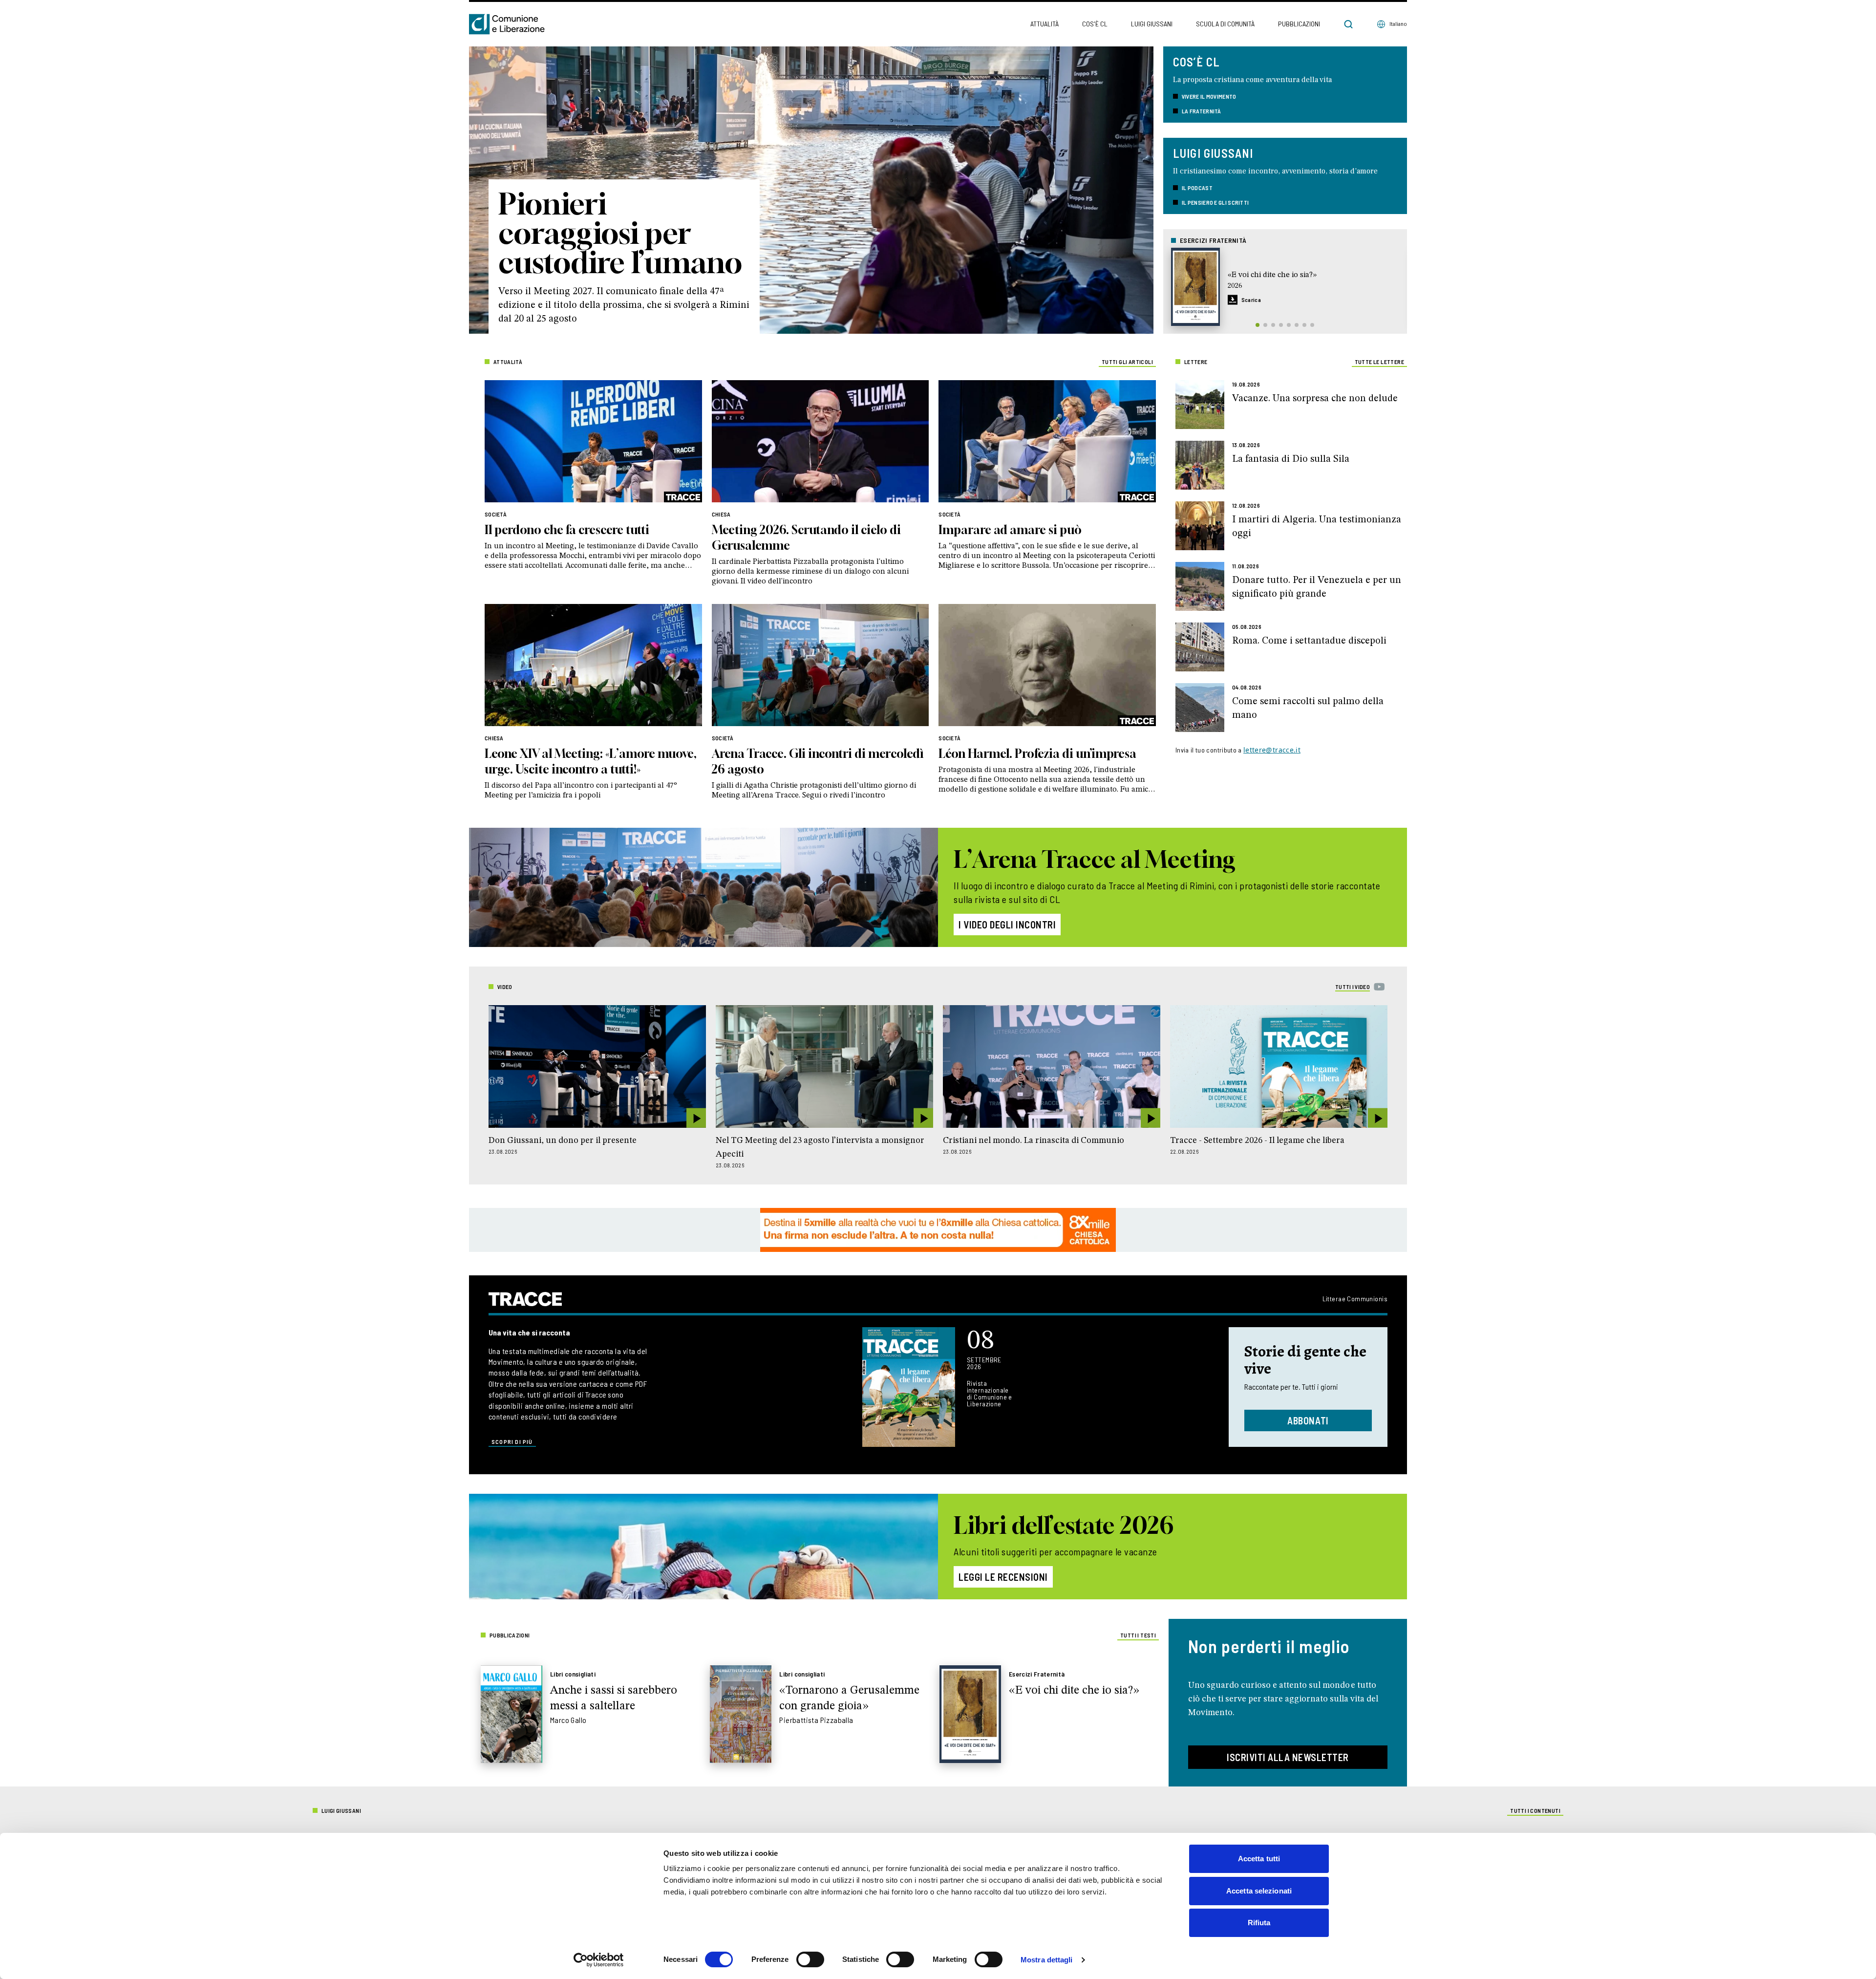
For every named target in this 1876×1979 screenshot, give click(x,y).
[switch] (810, 1959)
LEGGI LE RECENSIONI (1003, 1577)
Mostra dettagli (1047, 1960)
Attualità (1045, 24)
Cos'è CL (1095, 24)
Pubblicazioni (1299, 24)
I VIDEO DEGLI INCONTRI (1007, 925)
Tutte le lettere (1379, 362)
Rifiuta (1259, 1923)
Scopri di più (512, 1441)
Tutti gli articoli (1127, 362)
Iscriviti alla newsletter (1288, 1757)
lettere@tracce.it (1272, 750)
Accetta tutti (1259, 1859)
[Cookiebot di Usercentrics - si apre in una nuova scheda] (599, 1960)
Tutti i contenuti (1535, 1810)
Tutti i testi (1138, 1635)
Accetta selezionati (1259, 1891)
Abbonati (1308, 1420)
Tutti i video (1353, 987)
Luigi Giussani (1152, 24)
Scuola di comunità (1225, 24)
